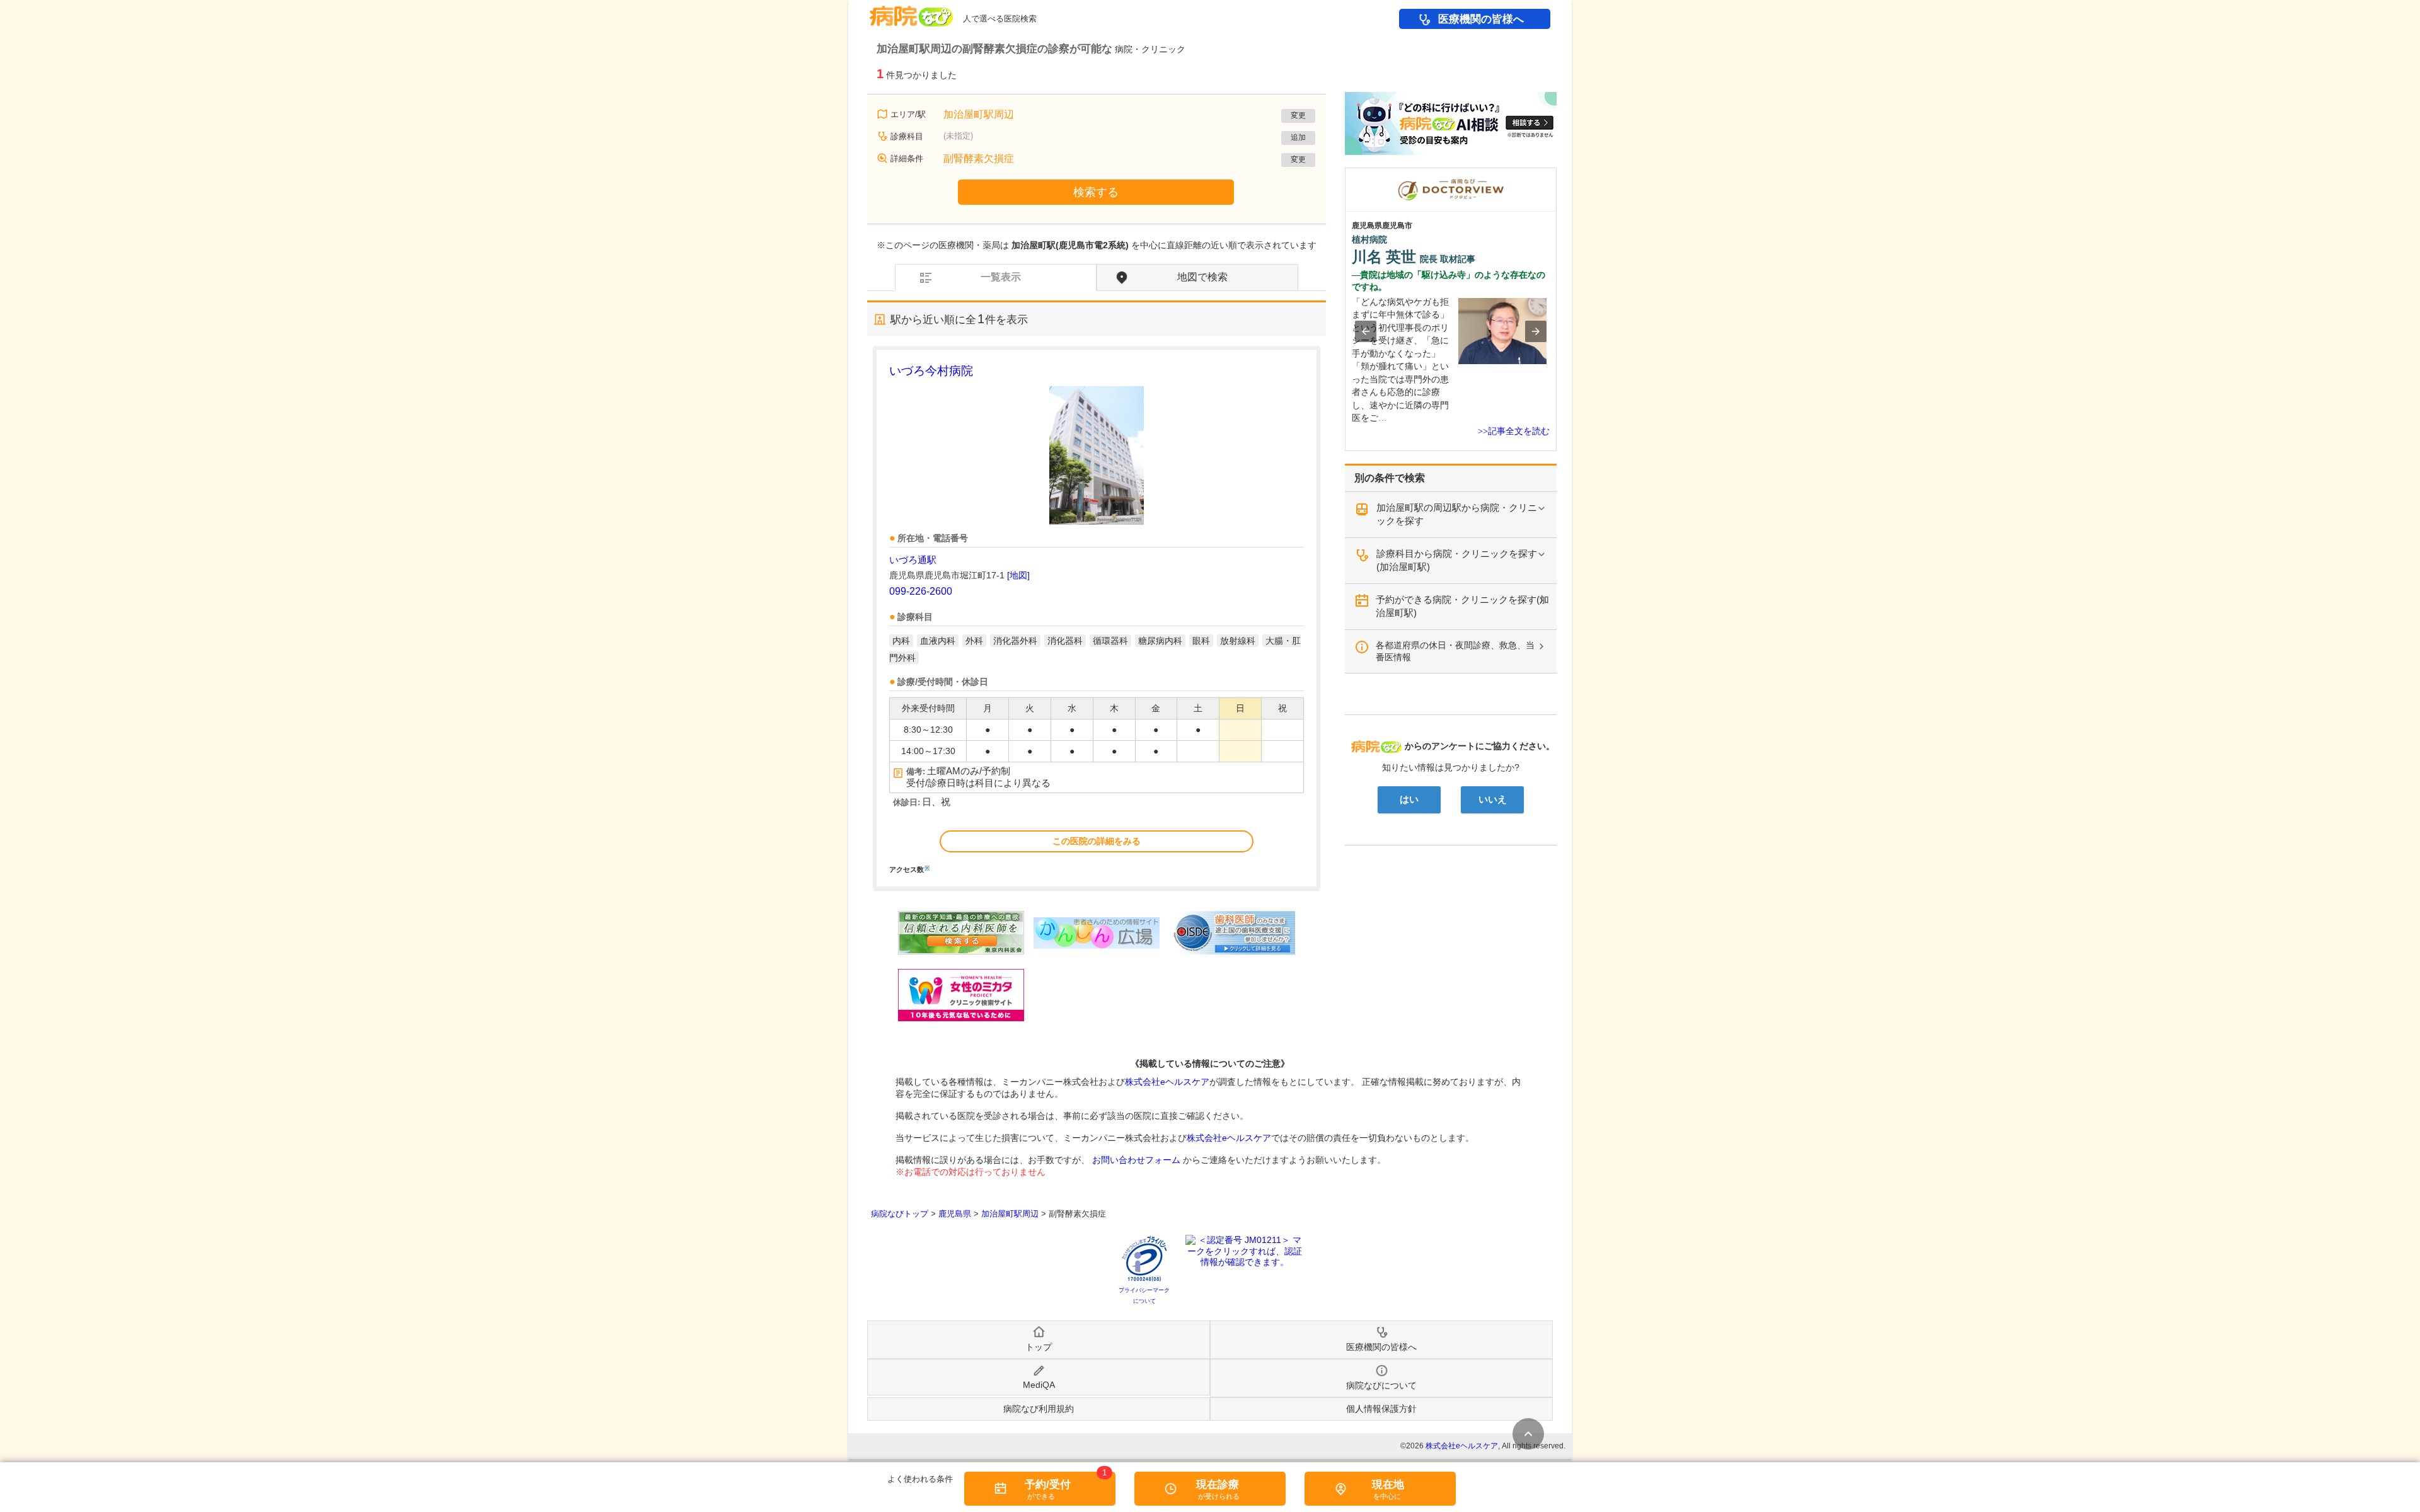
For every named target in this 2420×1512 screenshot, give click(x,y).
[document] (1097, 618)
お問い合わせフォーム (1136, 1160)
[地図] (1018, 575)
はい (1409, 799)
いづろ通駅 (913, 560)
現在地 (1388, 1485)
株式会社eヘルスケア (1167, 1082)
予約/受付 (1048, 1485)
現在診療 (1218, 1485)
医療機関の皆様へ (1481, 19)
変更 (1298, 115)
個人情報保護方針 (1381, 1409)
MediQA (1039, 1385)
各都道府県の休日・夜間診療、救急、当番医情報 (1455, 651)
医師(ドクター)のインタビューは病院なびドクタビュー (1556, 174)
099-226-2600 (921, 591)
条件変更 (1528, 1434)
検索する (1096, 192)
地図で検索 (1202, 277)
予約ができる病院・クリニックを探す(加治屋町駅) (1462, 606)
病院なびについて (1381, 1385)
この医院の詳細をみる (1097, 841)
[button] (1366, 331)
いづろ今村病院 (931, 371)
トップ (1039, 1347)
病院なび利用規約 (1039, 1409)
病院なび (911, 12)
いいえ (1493, 799)
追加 (1298, 137)
